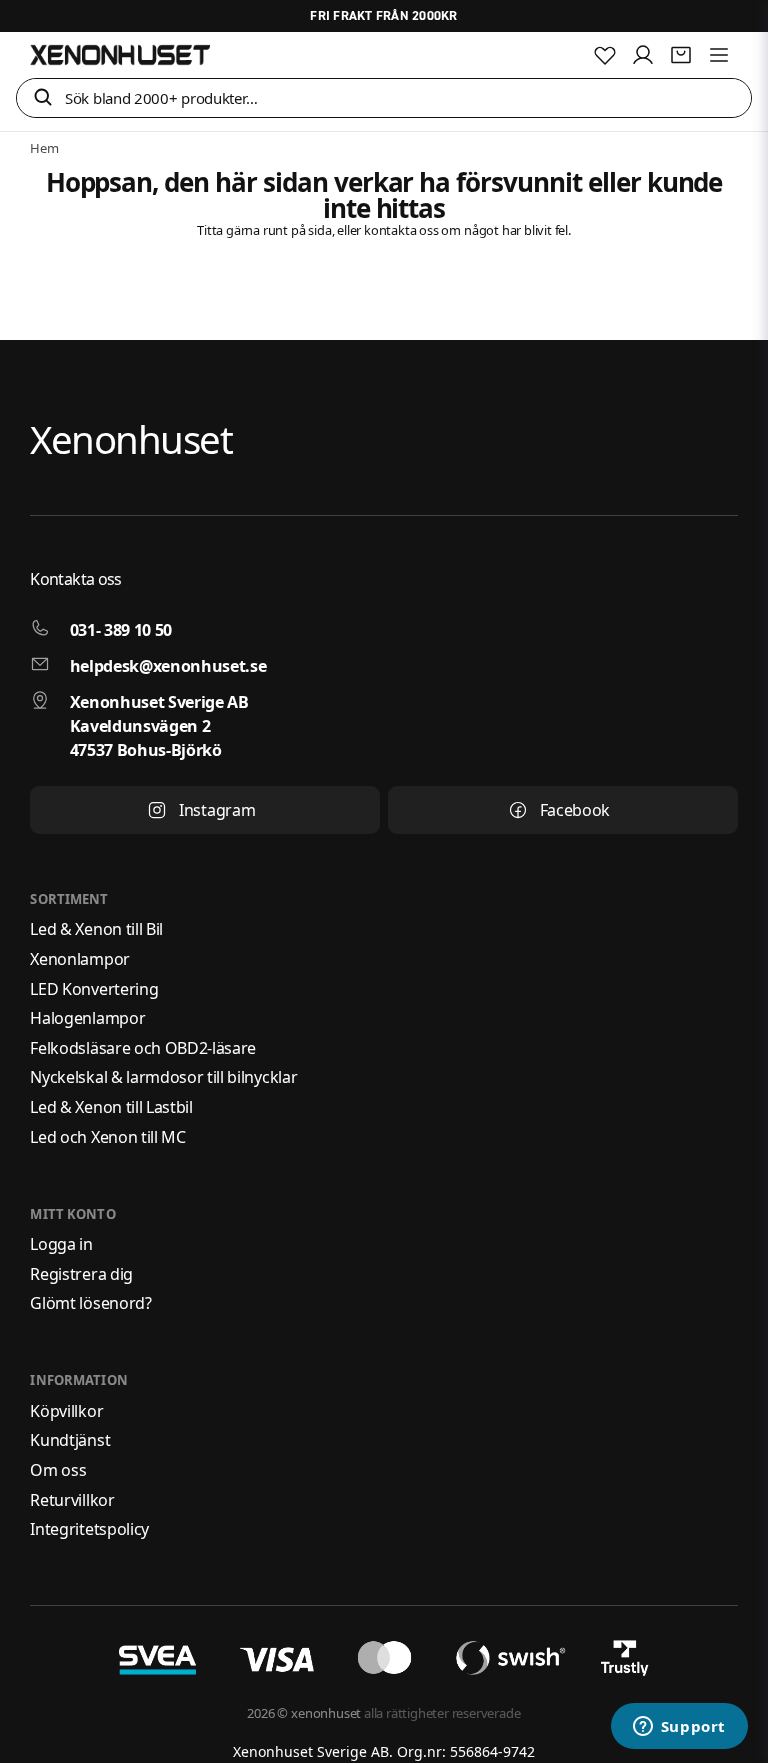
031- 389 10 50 (121, 630)
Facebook (575, 810)
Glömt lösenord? (90, 1303)
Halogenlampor (87, 1018)
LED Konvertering (94, 989)
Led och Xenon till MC (107, 1137)
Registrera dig (81, 1274)
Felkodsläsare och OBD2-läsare (143, 1048)
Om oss (58, 1470)
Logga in (61, 1244)
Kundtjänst (70, 1440)
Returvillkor (72, 1500)
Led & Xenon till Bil (96, 929)
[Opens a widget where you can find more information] (679, 1728)
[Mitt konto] (643, 55)
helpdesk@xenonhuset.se (168, 666)
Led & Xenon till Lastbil (111, 1107)
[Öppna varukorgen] (681, 55)
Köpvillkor (66, 1411)
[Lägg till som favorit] (605, 55)
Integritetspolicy (89, 1529)
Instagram (217, 810)
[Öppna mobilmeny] (719, 55)
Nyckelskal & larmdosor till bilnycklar (163, 1077)
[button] (43, 98)
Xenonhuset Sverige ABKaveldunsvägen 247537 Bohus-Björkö (159, 726)
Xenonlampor (79, 959)
